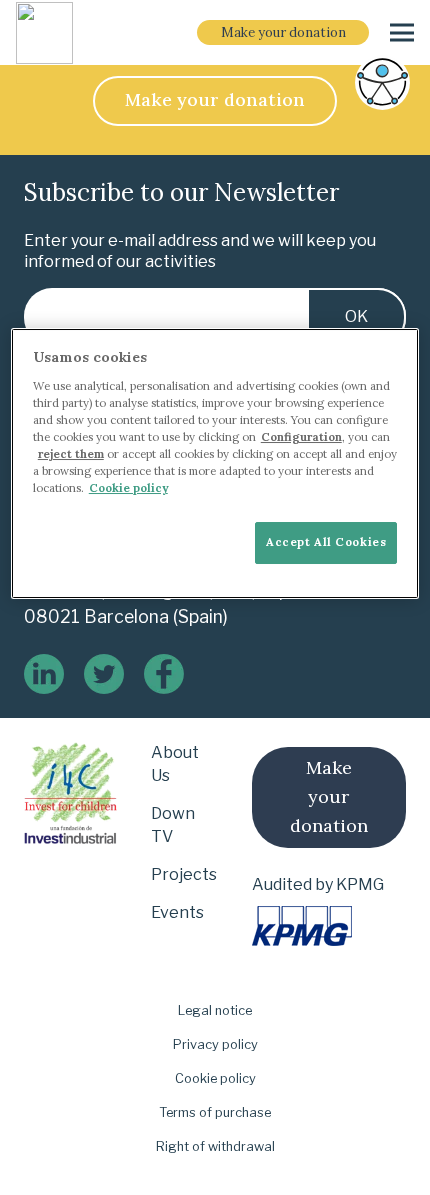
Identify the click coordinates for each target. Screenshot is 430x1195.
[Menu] (402, 33)
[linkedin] (44, 674)
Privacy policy (215, 1044)
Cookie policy (215, 1078)
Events (177, 912)
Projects (184, 874)
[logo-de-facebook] (164, 674)
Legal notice (215, 1010)
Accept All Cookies (326, 542)
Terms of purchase (215, 1112)
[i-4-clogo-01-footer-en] (44, 33)
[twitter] (104, 674)
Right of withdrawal (215, 1146)
